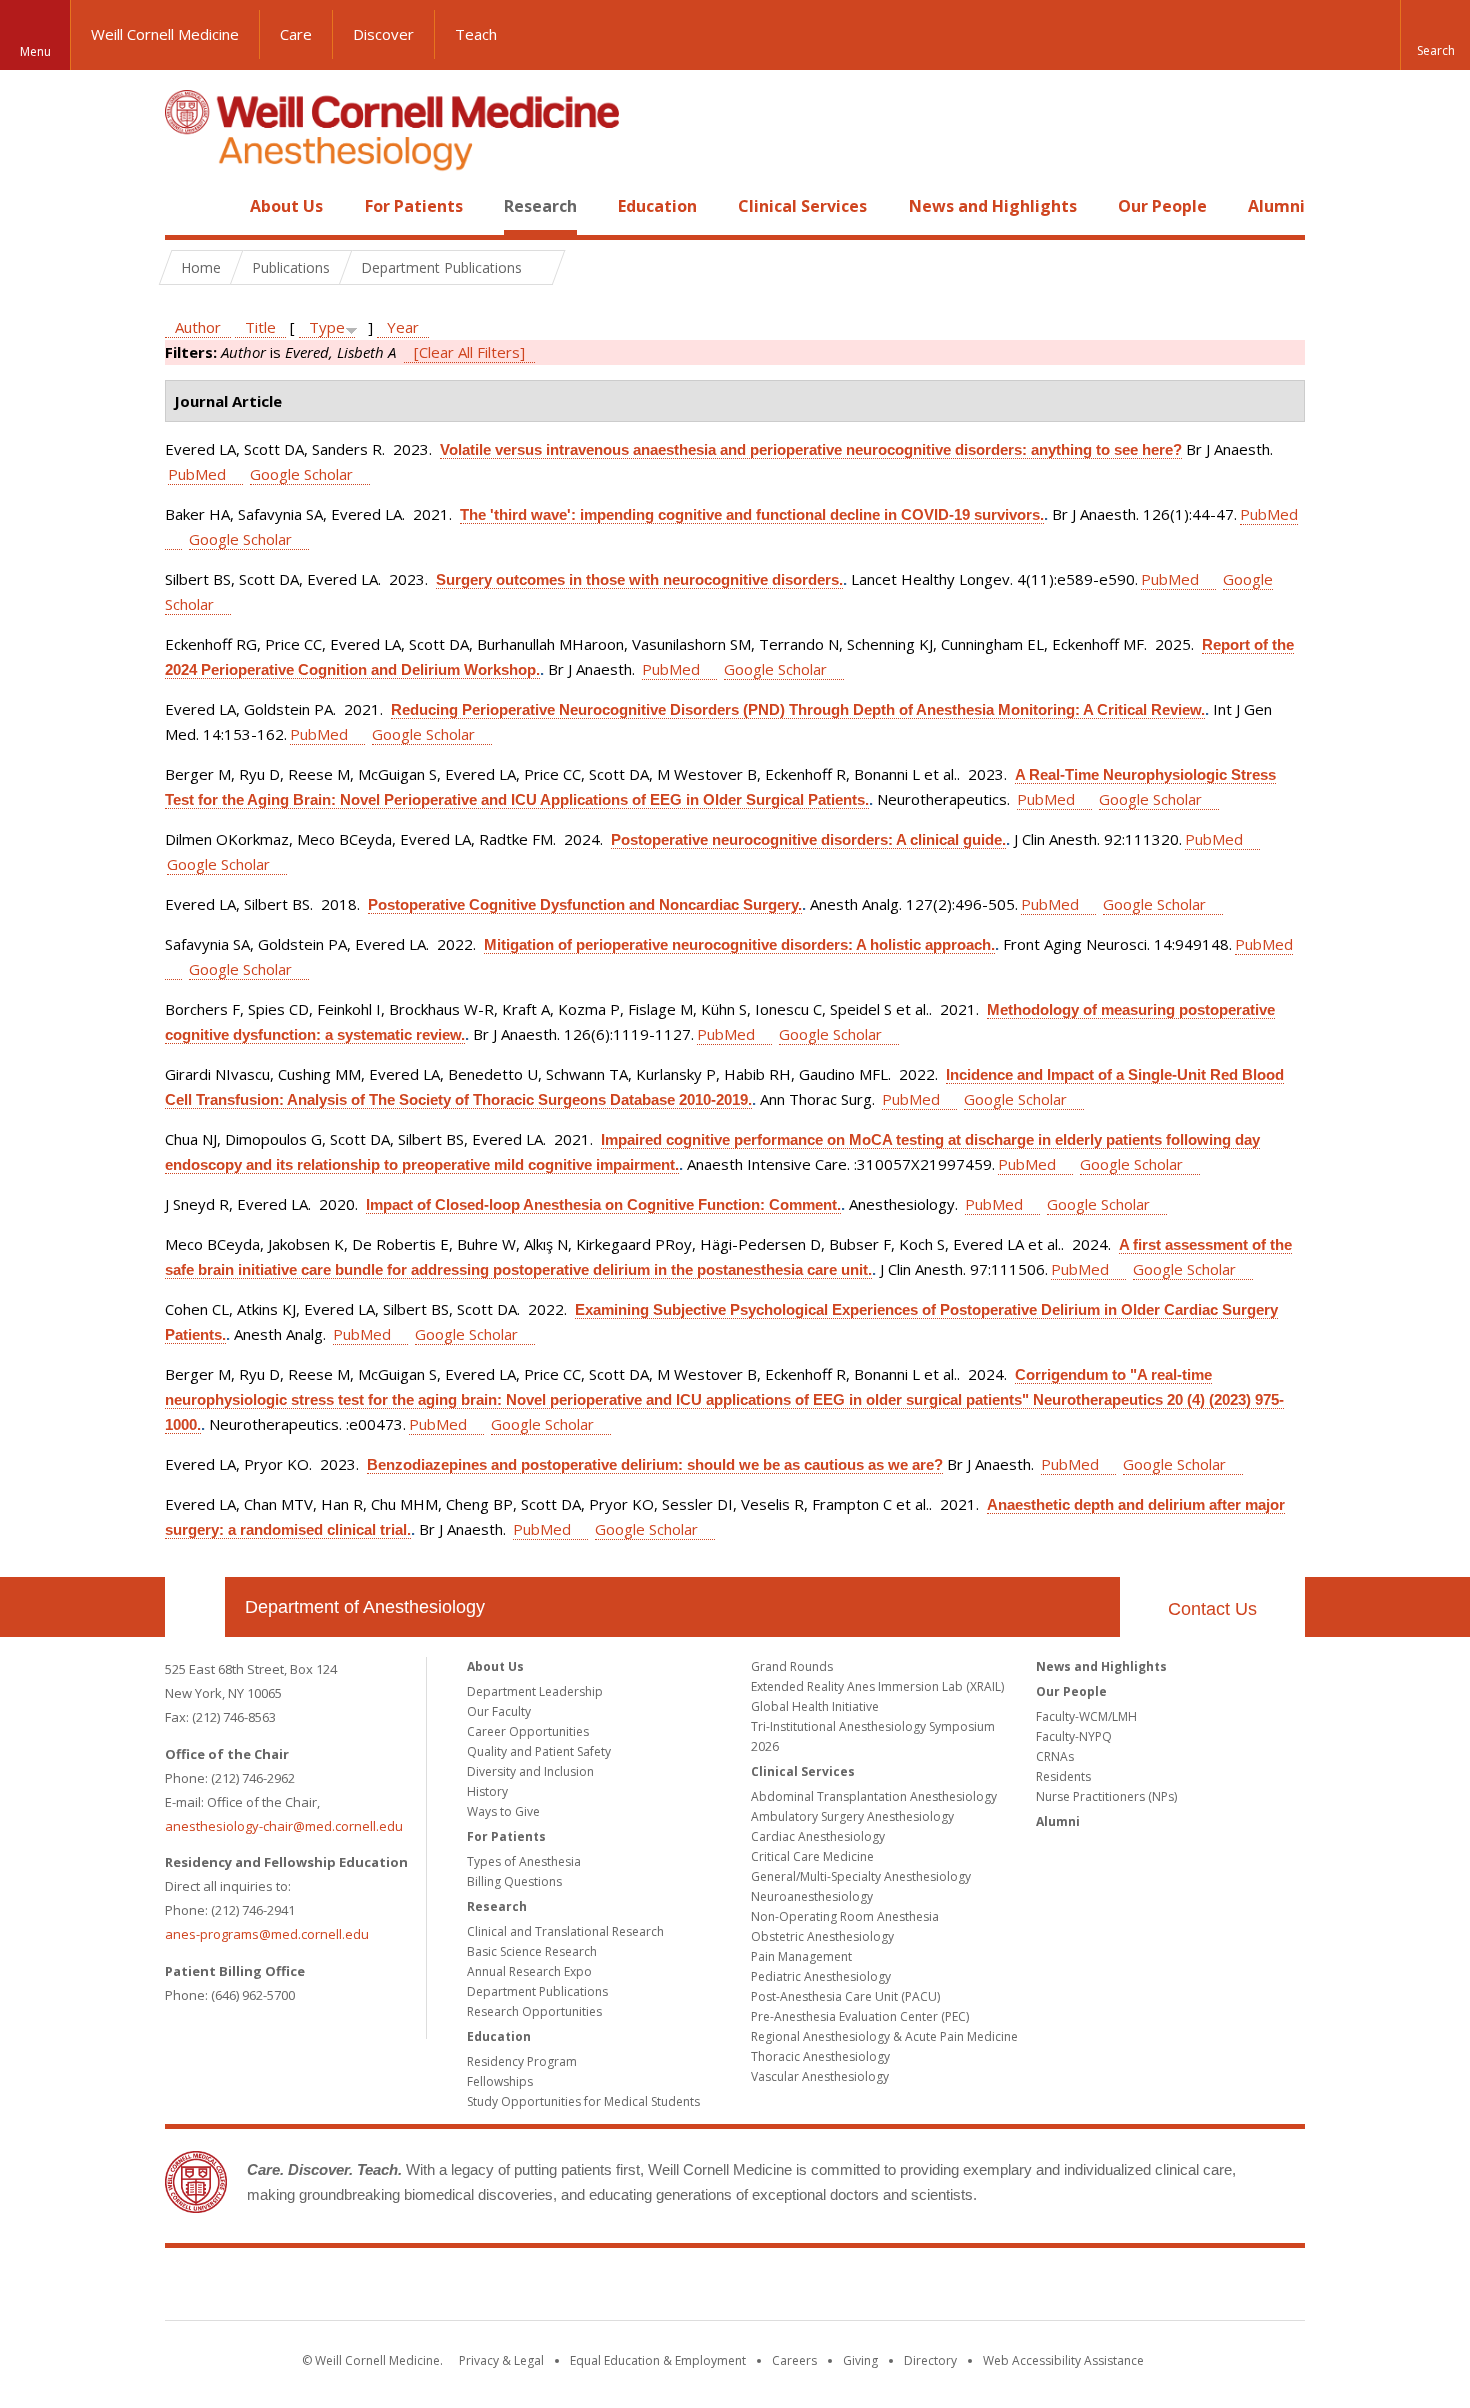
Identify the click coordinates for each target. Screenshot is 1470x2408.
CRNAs (1055, 1756)
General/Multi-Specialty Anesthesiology (861, 1876)
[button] (1435, 35)
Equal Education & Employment (658, 2360)
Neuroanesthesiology (812, 1896)
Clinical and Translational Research (565, 1931)
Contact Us (1212, 1609)
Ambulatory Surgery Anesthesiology (852, 1816)
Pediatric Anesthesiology (821, 1976)
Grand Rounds (792, 1666)
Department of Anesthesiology (365, 1607)
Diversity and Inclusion (530, 1771)
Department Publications (537, 1991)
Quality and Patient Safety (539, 1751)
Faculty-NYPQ (1074, 1736)
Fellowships (500, 2081)
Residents (1063, 1776)
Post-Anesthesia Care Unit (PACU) (845, 1996)
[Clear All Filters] (469, 352)
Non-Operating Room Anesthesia (845, 1916)
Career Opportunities (528, 1731)
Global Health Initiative (815, 1706)
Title (260, 327)
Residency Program (522, 2061)
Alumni (1276, 206)
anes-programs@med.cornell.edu (267, 1934)
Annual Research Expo (529, 1971)
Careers (794, 2360)
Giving (860, 2360)
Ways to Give (503, 1811)
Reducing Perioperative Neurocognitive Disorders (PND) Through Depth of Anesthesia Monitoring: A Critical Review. (798, 709)
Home (187, 206)
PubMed (197, 474)
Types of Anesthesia (524, 1861)
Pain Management (801, 1956)
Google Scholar (301, 474)
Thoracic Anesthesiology (820, 2056)
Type (327, 327)
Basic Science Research (532, 1951)
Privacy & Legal (501, 2360)
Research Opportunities (534, 2011)
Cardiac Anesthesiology (818, 1836)
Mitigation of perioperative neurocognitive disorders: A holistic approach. (739, 944)
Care (296, 34)
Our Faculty (499, 1711)
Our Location (195, 1607)
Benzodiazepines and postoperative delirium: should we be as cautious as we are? (655, 1464)
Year (403, 327)
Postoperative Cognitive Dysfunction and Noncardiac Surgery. (585, 904)
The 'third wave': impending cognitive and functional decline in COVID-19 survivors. (752, 514)
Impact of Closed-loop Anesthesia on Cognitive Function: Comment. (603, 1204)
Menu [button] (35, 51)
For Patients (414, 206)
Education (657, 206)
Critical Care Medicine (812, 1856)
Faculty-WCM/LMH (1086, 1716)
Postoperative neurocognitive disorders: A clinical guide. (808, 839)
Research (540, 206)
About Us (286, 206)
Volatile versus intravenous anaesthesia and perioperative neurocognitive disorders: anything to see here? (811, 449)
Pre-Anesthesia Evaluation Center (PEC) (860, 2016)
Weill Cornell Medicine (165, 34)
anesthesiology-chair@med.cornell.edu (284, 1826)
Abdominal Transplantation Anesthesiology (874, 1796)
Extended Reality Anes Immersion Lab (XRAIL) (877, 1686)
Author (198, 327)
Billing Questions (514, 1881)
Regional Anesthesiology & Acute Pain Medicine (884, 2036)
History (487, 1791)
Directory (930, 2360)
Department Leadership (535, 1691)
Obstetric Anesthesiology (822, 1936)
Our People (1162, 206)
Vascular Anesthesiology (820, 2076)
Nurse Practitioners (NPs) (1106, 1796)
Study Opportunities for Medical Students (583, 2101)
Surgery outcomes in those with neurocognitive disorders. (639, 579)
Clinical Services (802, 206)
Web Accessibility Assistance (1063, 2360)
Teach (476, 34)
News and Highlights (993, 206)
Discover (383, 34)
